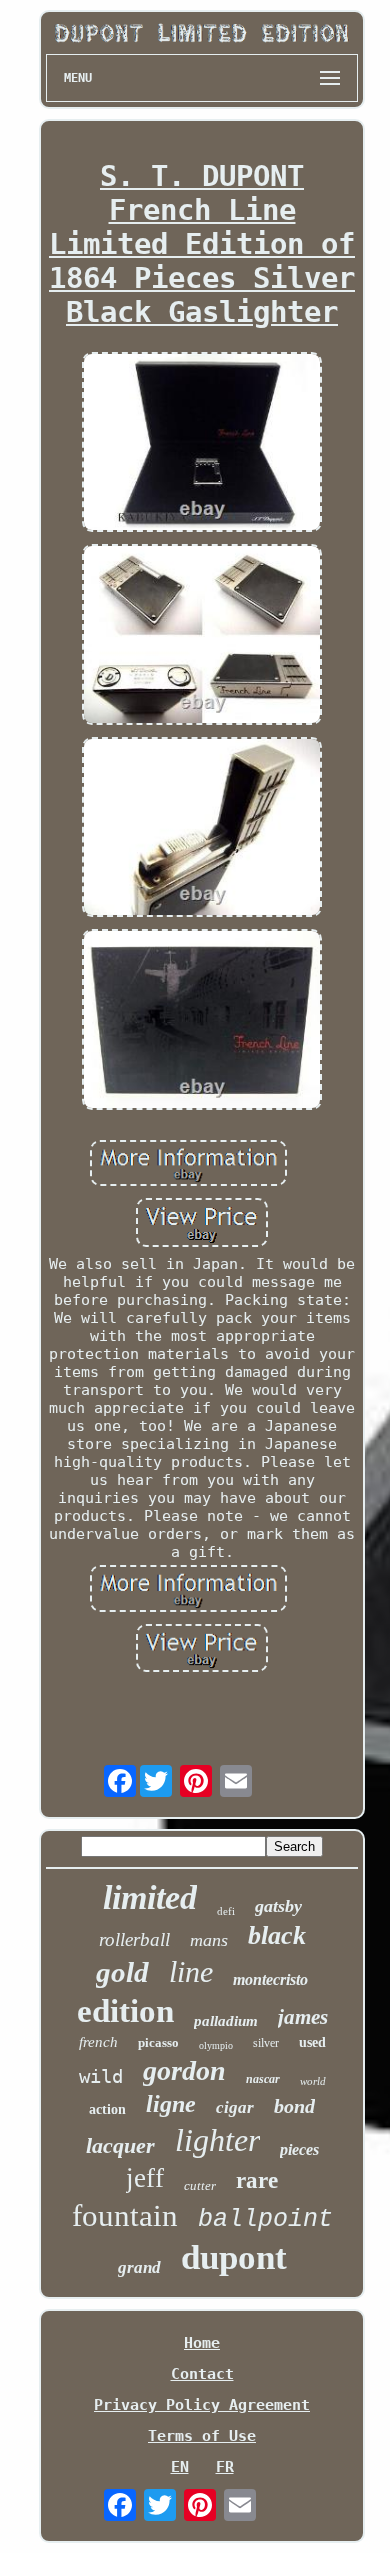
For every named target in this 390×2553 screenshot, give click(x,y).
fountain (125, 2215)
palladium (226, 2021)
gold (122, 1972)
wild (101, 2076)
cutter (200, 2185)
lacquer (120, 2145)
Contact (202, 2374)
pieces (299, 2149)
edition (125, 2011)
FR (225, 2467)
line (191, 1971)
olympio (216, 2045)
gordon (184, 2070)
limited (150, 1897)
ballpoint (265, 2219)
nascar (263, 2079)
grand (139, 2267)
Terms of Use (202, 2436)
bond (294, 2106)
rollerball (134, 1939)
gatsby (278, 1906)
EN (180, 2467)
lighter (217, 2140)
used (312, 2042)
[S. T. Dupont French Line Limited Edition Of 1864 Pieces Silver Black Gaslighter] (202, 444)
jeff (145, 2178)
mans (209, 1940)
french (98, 2042)
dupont (234, 2257)
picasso (158, 2042)
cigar (235, 2107)
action (107, 2109)
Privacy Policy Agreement (202, 2405)
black (277, 1935)
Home (202, 2343)
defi (226, 1911)
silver (266, 2043)
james (303, 2017)
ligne (171, 2104)
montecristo (270, 1979)
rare (257, 2180)
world (313, 2081)
